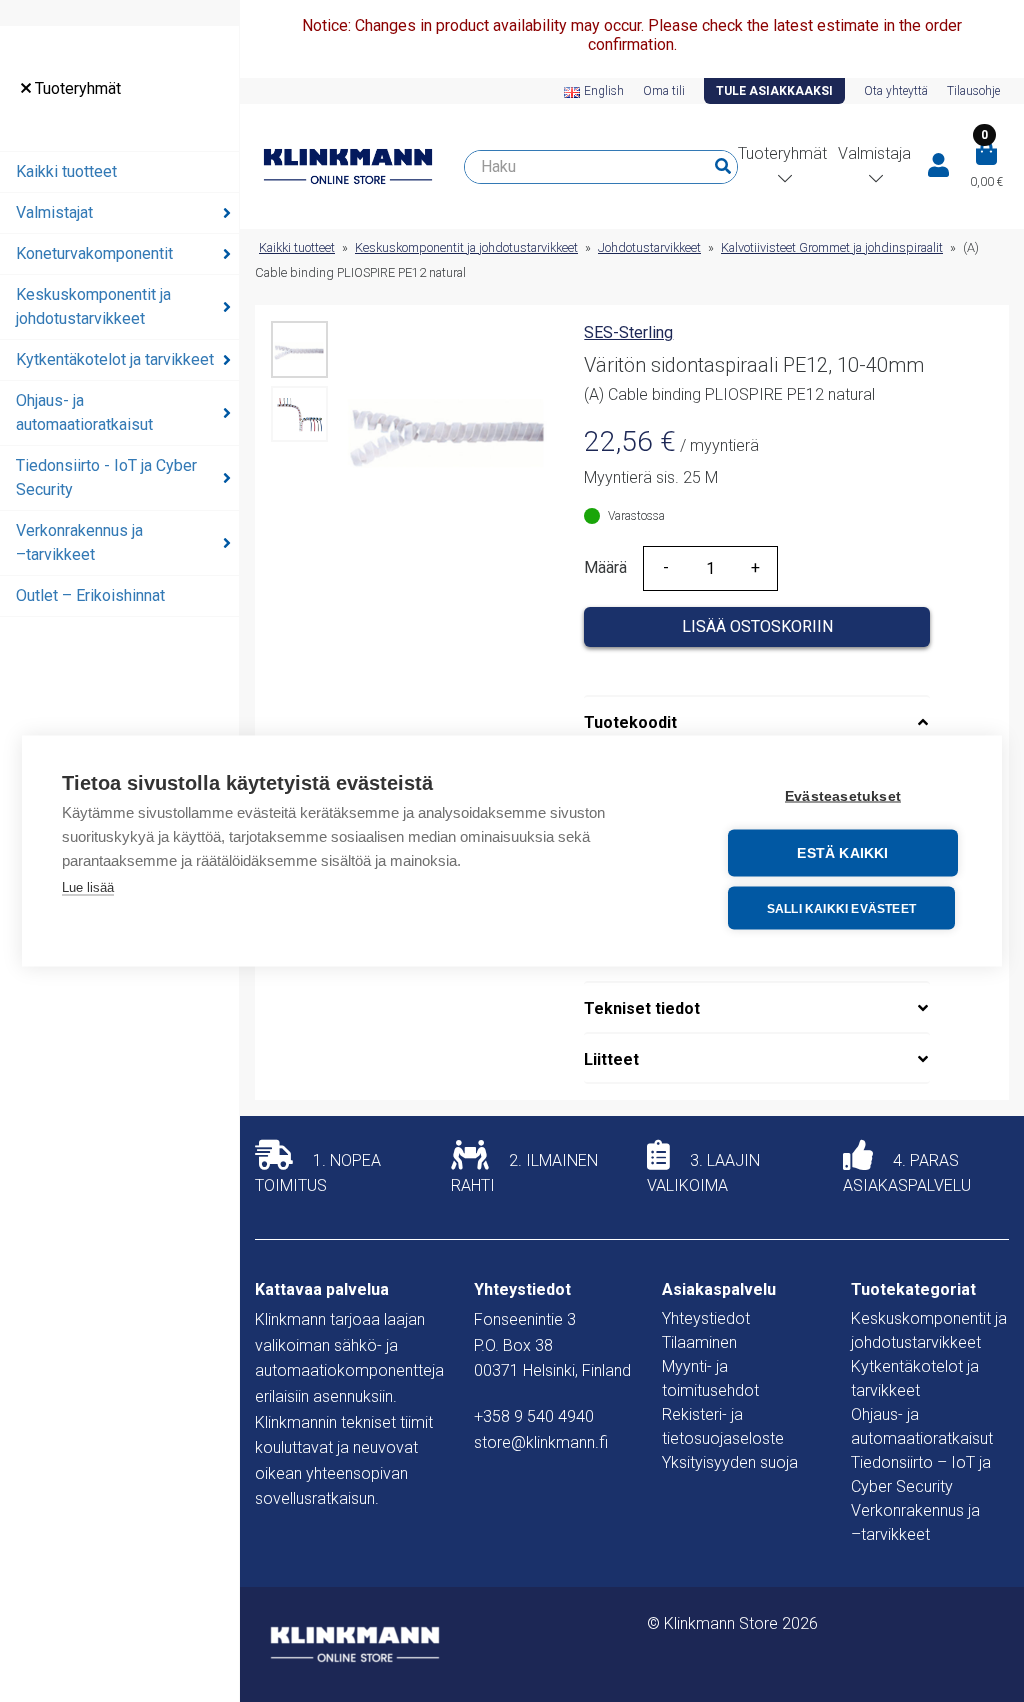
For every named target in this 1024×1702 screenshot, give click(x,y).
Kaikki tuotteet (66, 171)
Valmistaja (874, 153)
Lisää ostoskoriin (757, 626)
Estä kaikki (842, 853)
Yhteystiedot (706, 1318)
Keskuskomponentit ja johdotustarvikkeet (93, 306)
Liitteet (611, 1059)
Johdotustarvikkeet (649, 247)
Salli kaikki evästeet (841, 908)
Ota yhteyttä (896, 91)
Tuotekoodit (630, 722)
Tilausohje (973, 91)
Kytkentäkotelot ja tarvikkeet (115, 359)
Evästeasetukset (843, 796)
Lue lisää (88, 887)
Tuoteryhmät (76, 88)
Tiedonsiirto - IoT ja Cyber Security (106, 477)
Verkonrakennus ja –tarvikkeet (79, 542)
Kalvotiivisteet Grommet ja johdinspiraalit (832, 247)
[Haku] (723, 167)
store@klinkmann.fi (541, 1442)
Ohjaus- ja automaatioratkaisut (84, 412)
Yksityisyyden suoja (730, 1462)
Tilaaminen (699, 1342)
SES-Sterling (628, 332)
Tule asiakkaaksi (774, 91)
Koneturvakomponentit (94, 253)
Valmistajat (54, 212)
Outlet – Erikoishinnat (90, 595)
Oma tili (664, 91)
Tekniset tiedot (642, 1008)
